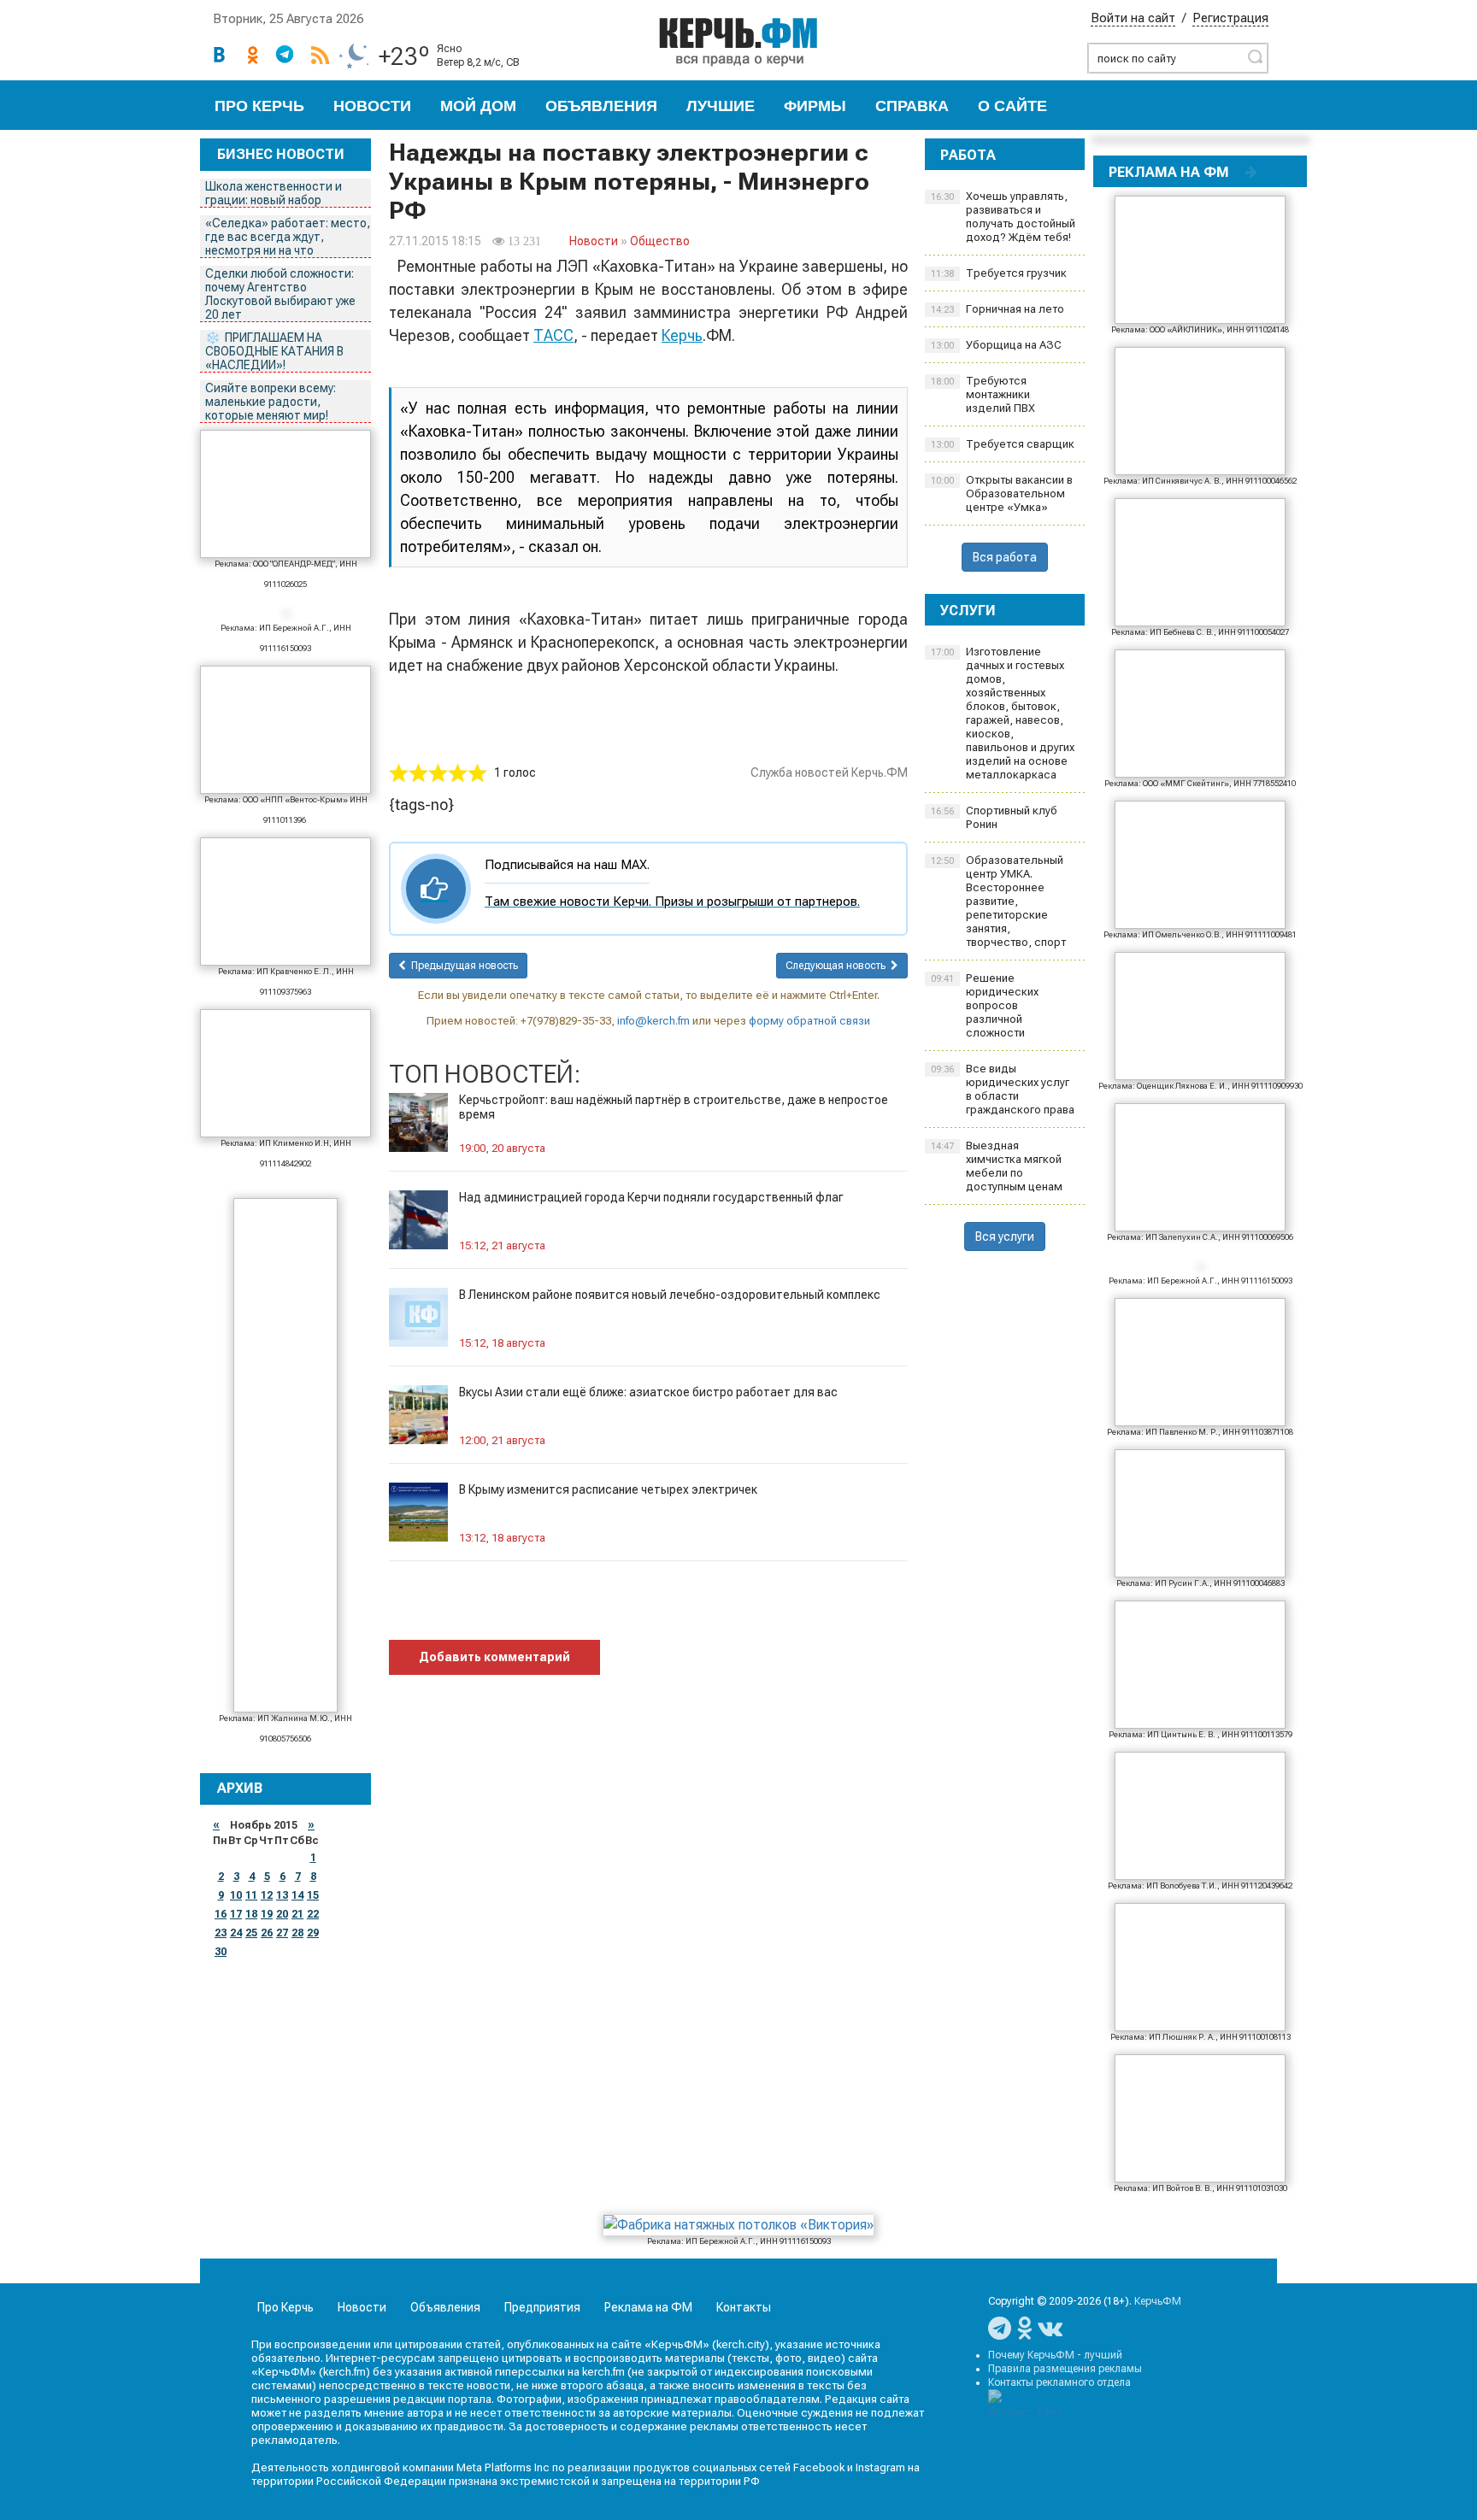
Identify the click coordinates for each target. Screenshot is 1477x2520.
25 (251, 1933)
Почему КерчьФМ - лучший (1055, 2355)
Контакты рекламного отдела (1059, 2382)
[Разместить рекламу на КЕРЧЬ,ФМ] (1251, 172)
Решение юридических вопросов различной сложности (985, 1005)
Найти (1255, 56)
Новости (372, 106)
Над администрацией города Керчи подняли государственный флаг (651, 1197)
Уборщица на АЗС (996, 345)
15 (313, 1895)
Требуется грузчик (999, 273)
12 (267, 1895)
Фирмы (815, 106)
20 (282, 1914)
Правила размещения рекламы (1065, 2369)
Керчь (682, 335)
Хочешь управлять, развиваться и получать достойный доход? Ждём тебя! (1003, 217)
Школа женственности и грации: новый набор (274, 193)
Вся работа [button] (1005, 557)
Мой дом (478, 106)
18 (251, 1914)
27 (282, 1933)
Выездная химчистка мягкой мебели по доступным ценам (997, 1166)
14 (297, 1895)
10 (236, 1895)
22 (313, 1914)
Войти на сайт (1133, 18)
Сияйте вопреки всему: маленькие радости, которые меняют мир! (271, 402)
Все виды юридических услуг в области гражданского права (1003, 1089)
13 (282, 1895)
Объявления (601, 106)
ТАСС (553, 335)
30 (221, 1952)
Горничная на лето (997, 309)
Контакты (744, 2307)
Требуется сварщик (1003, 444)
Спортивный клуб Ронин (994, 817)
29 (313, 1933)
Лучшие (721, 106)
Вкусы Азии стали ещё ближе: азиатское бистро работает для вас (648, 1392)
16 (221, 1914)
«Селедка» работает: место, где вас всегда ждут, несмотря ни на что (288, 237)
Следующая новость (838, 966)
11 (251, 1895)
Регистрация (1230, 18)
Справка (912, 106)
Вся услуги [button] (1005, 1237)
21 (297, 1914)
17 (236, 1914)
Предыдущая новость (462, 966)
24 (236, 1933)
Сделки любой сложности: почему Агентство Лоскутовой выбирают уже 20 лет (280, 294)
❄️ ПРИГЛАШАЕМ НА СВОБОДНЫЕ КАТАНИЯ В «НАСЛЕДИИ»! (274, 351)
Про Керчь (259, 106)
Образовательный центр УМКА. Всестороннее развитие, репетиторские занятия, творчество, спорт (998, 901)
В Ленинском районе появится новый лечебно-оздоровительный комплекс (670, 1295)
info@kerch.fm (653, 1021)
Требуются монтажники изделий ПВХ (983, 394)
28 (297, 1933)
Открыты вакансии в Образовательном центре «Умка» (1002, 493)
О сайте (1012, 106)
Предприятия (542, 2307)
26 (267, 1933)
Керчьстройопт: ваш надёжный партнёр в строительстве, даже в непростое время (674, 1107)
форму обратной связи (809, 1021)
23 (221, 1933)
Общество (660, 241)
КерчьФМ (1158, 2301)
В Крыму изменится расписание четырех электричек (608, 1489)
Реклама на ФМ (648, 2307)
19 (267, 1914)
